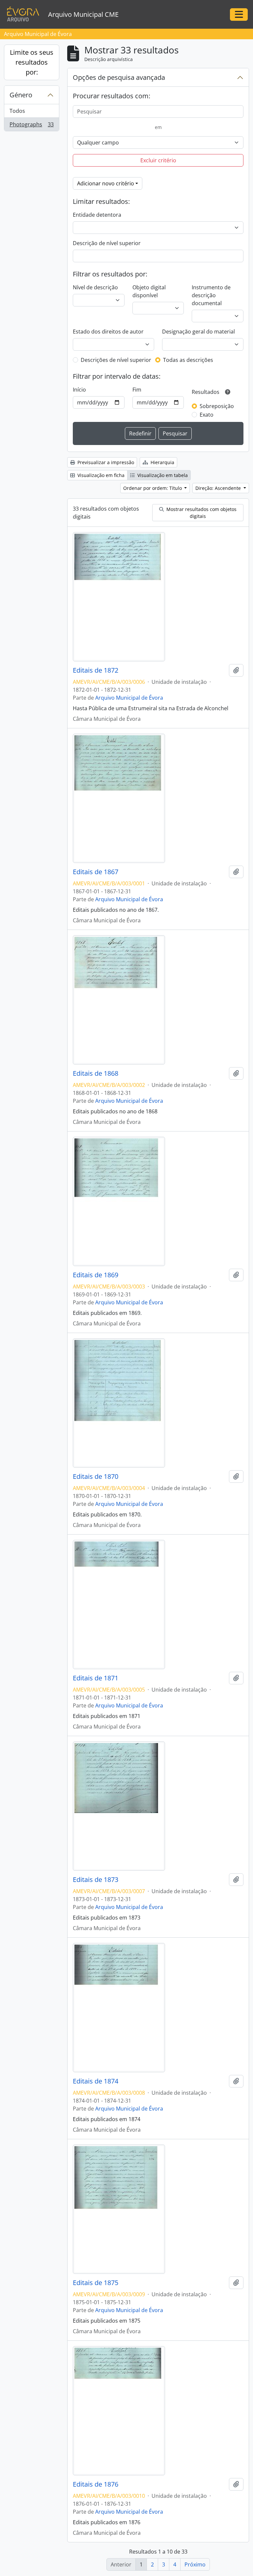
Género (21, 95)
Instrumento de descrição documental (211, 295)
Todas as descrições (188, 360)
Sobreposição (217, 406)
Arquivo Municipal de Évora (129, 698)
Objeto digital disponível (149, 291)
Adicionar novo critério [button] (106, 183)
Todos (17, 111)
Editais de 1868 (96, 1073)
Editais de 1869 (96, 1275)
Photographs (31, 126)
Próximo (195, 2564)
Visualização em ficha (100, 475)
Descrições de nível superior (116, 360)
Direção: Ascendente (219, 488)
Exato (207, 415)
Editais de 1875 (96, 2283)
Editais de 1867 (96, 872)
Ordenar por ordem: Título (153, 488)
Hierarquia (162, 462)
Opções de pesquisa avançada (119, 77)
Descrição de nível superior (107, 243)
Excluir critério (158, 160)
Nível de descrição (95, 287)
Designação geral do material (198, 332)
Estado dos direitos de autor (108, 332)
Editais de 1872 (96, 670)
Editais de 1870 (96, 1477)
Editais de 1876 (96, 2484)
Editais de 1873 (96, 1880)
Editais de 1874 (96, 2081)
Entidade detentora (97, 215)
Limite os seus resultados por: (32, 62)
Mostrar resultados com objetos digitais (201, 513)
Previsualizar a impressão (105, 462)
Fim (137, 390)
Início (79, 390)
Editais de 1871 (96, 1678)
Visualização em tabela (162, 475)
